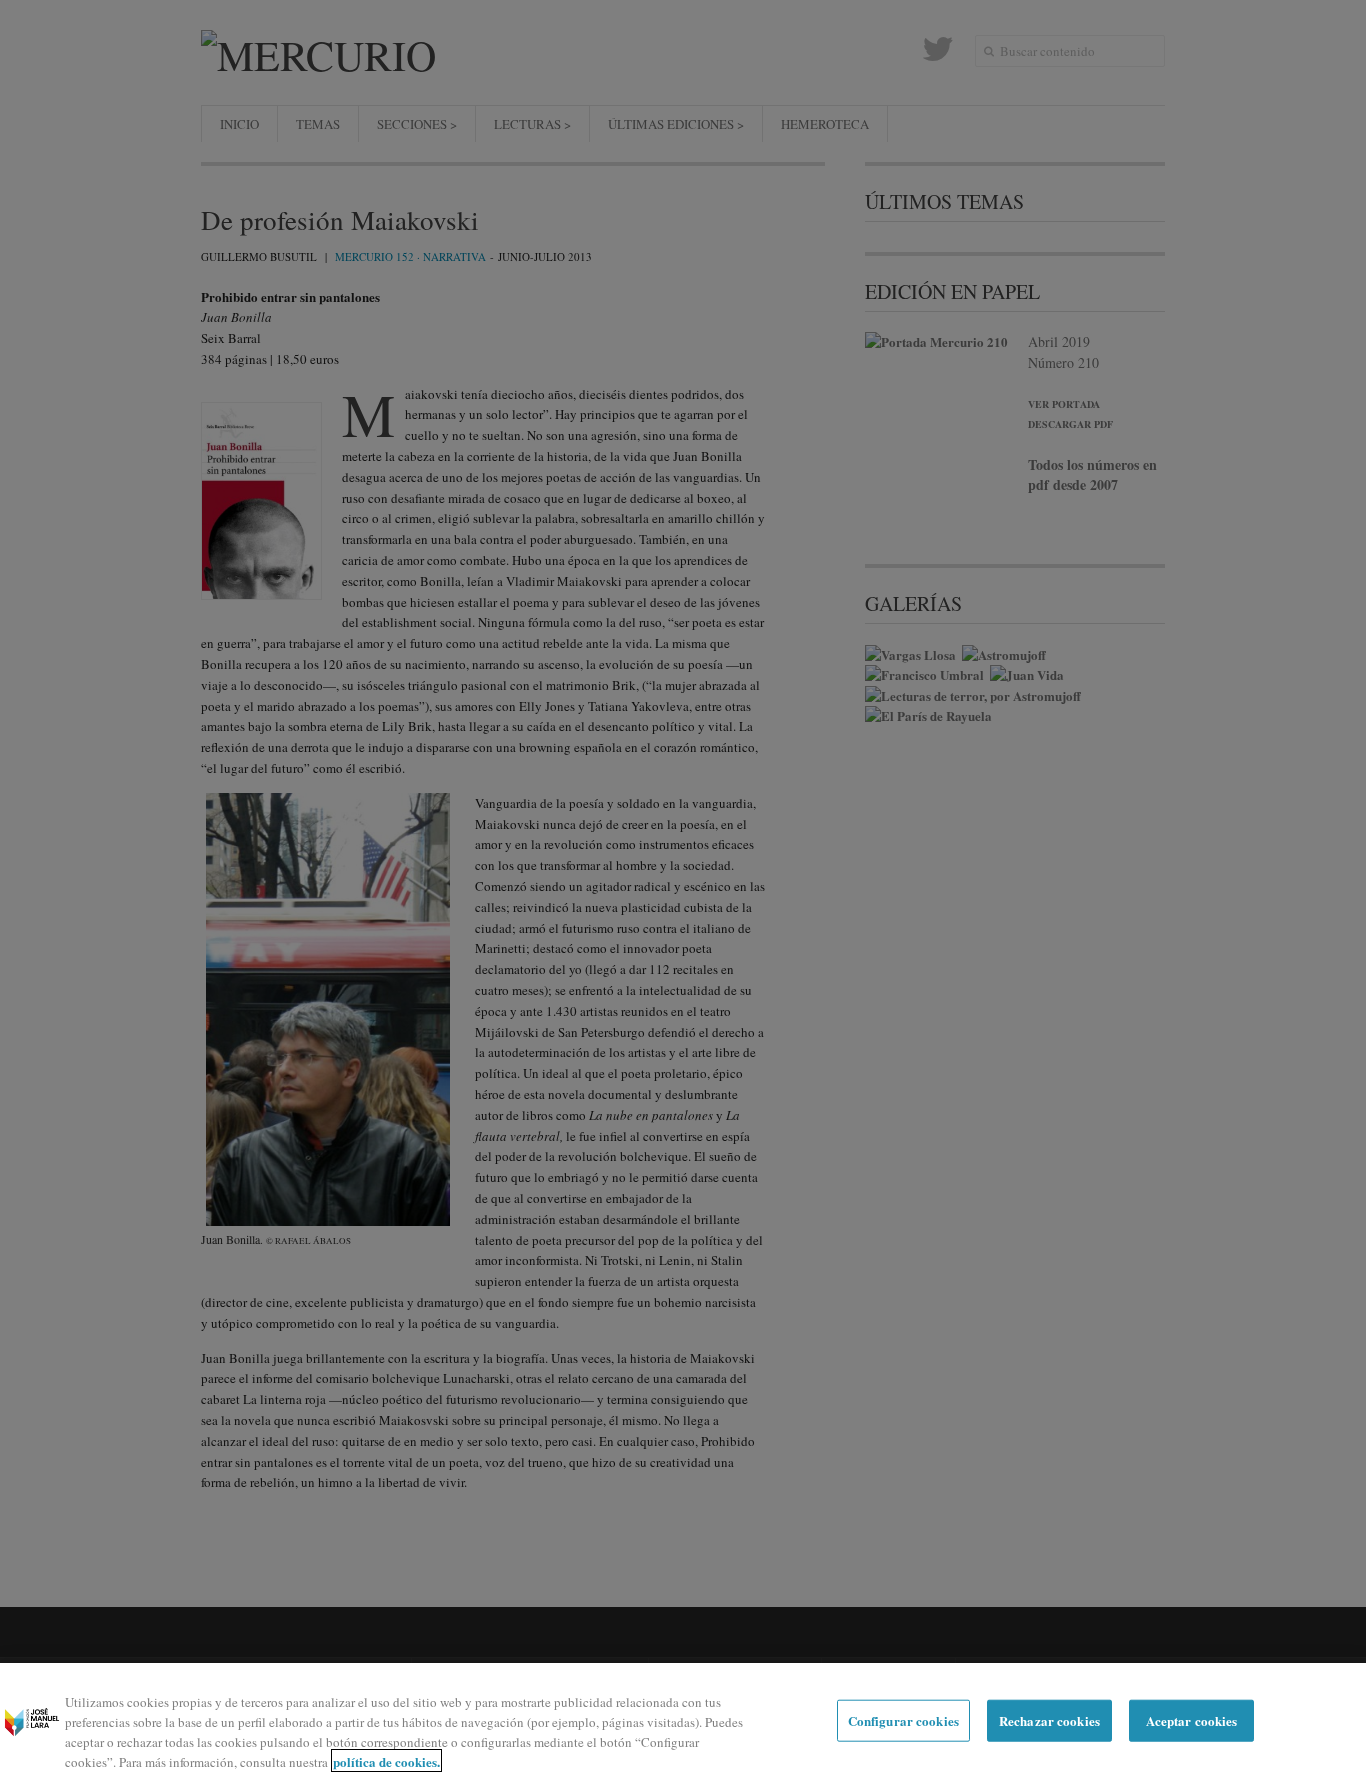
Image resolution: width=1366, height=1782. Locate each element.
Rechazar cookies (1049, 1720)
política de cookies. (386, 1760)
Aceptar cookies (1192, 1720)
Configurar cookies (903, 1720)
